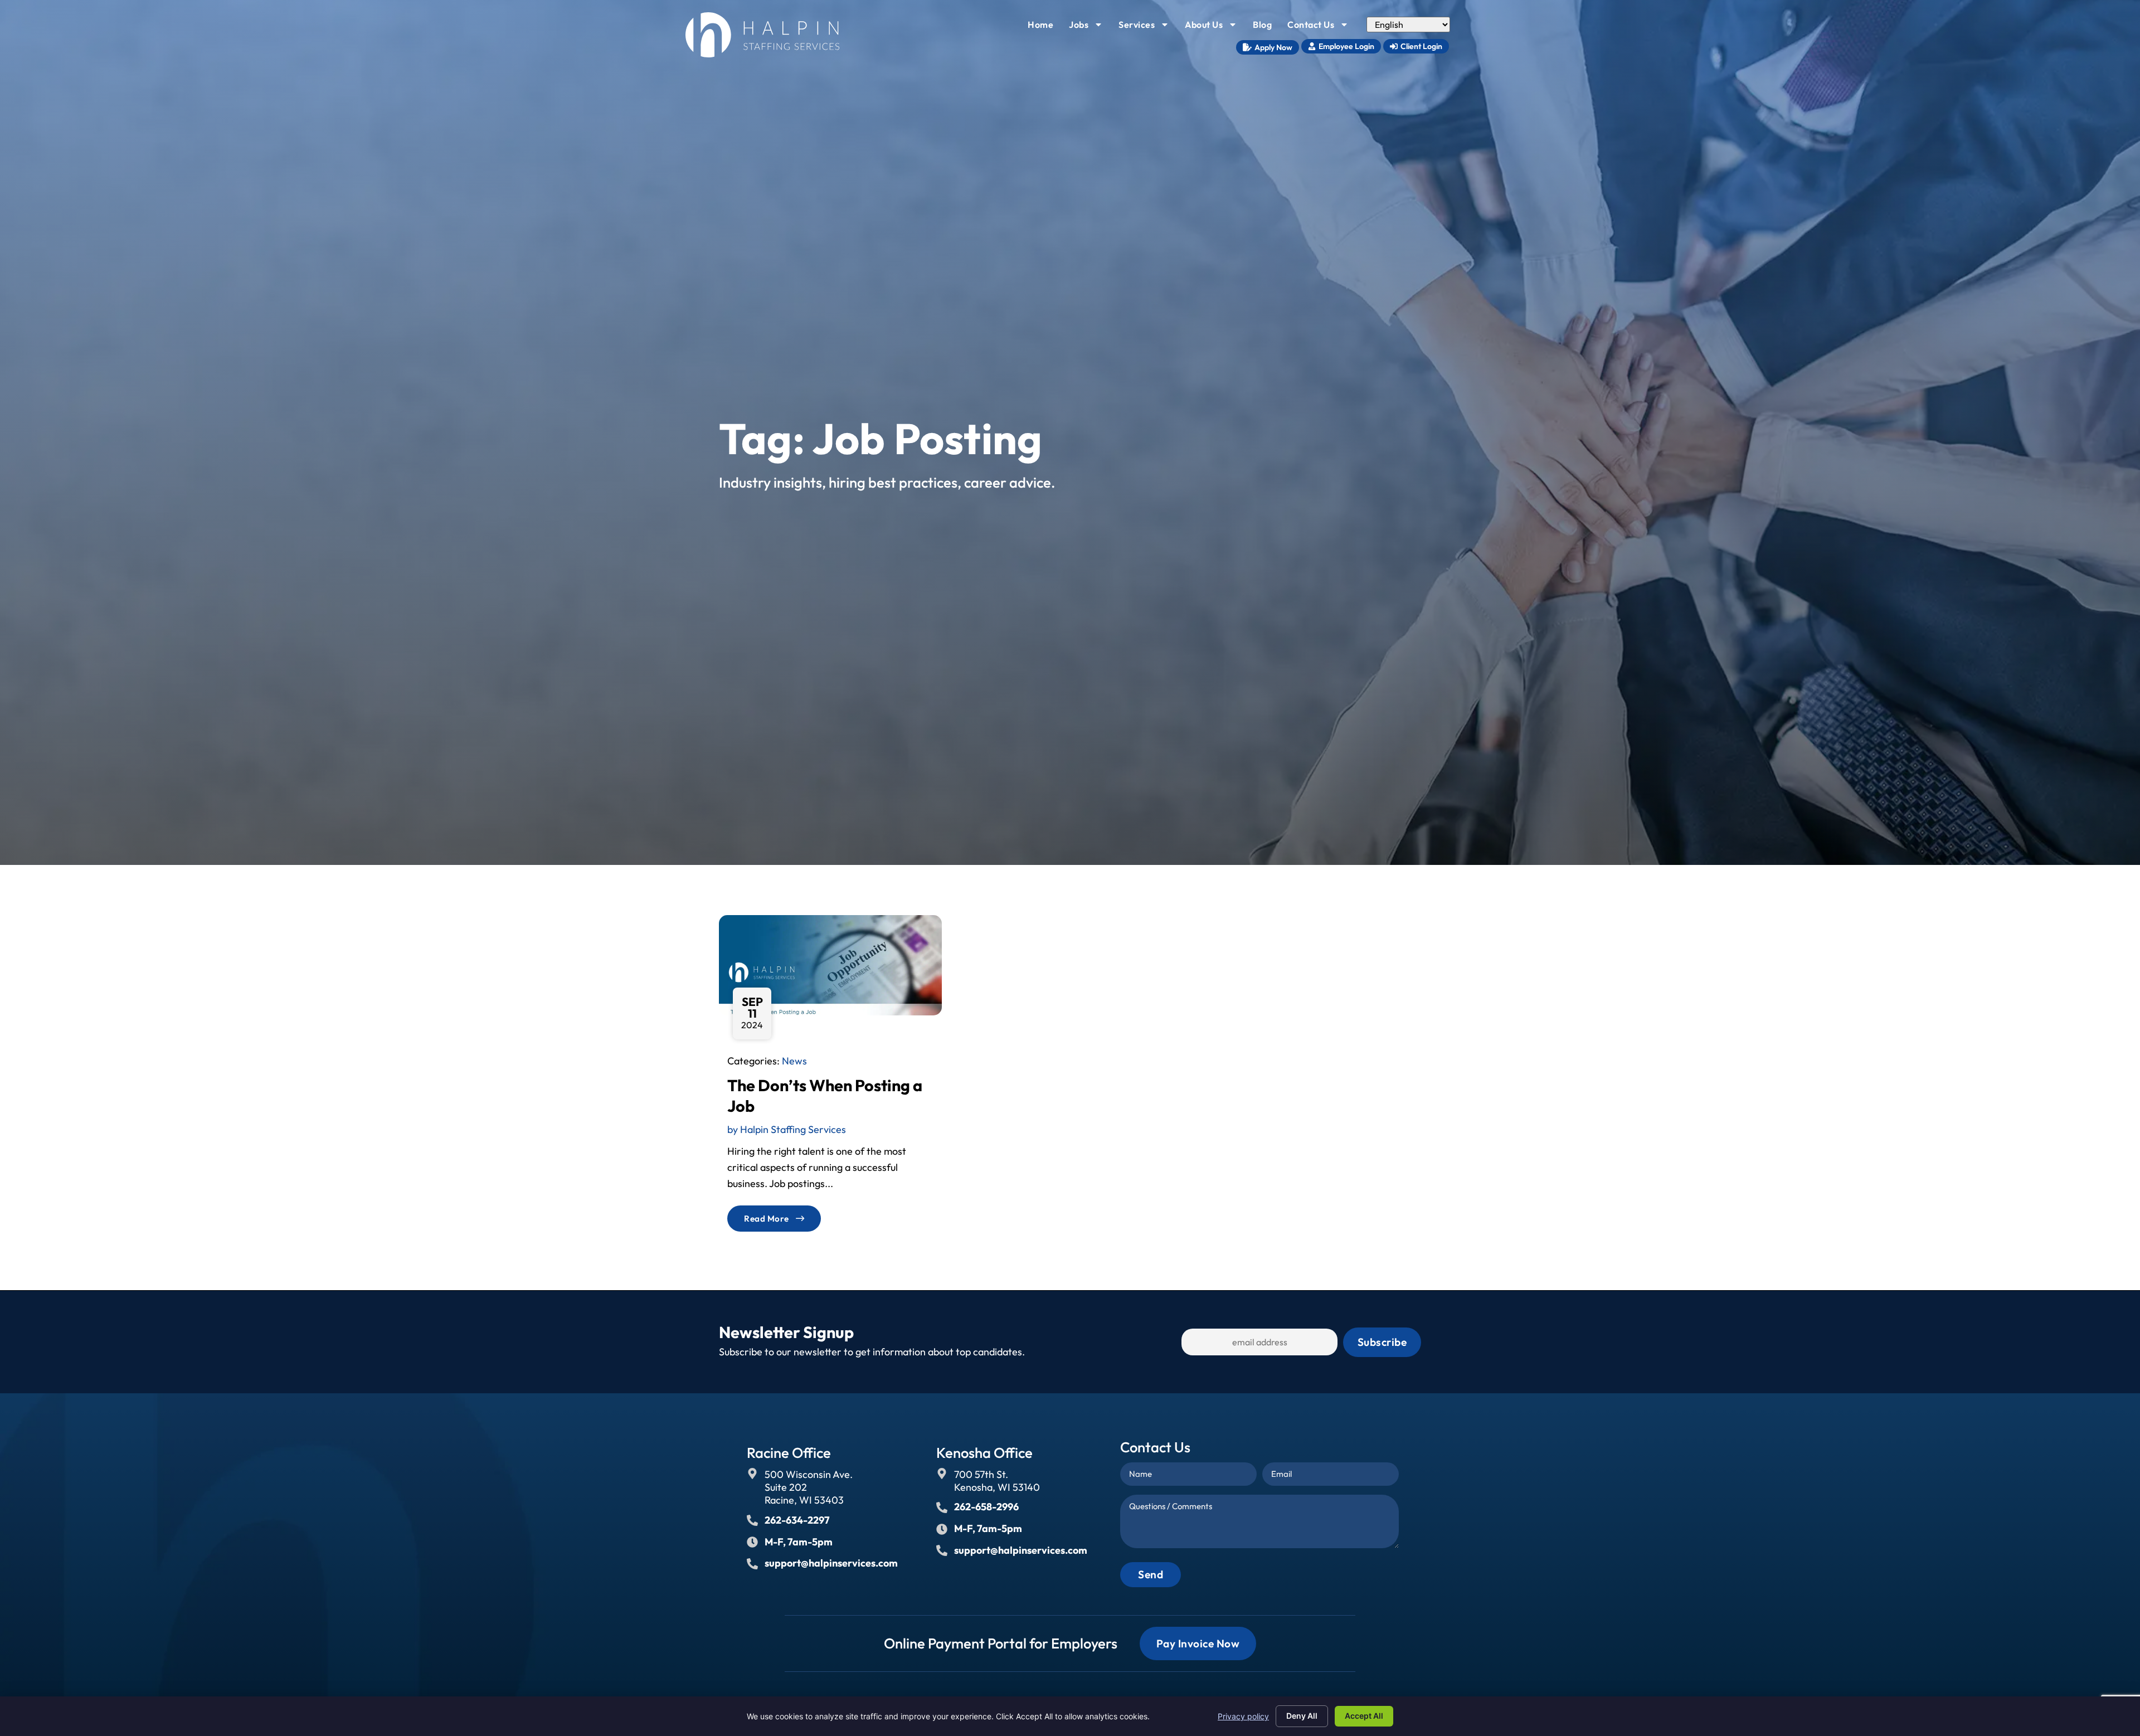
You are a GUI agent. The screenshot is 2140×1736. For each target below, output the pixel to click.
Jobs (1089, 27)
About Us (1214, 27)
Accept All (1364, 1716)
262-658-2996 (986, 1507)
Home (1044, 27)
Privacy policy (1243, 1716)
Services (1147, 27)
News (794, 1061)
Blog (1266, 27)
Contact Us (1321, 27)
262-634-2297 (797, 1520)
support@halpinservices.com (831, 1563)
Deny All (1302, 1716)
